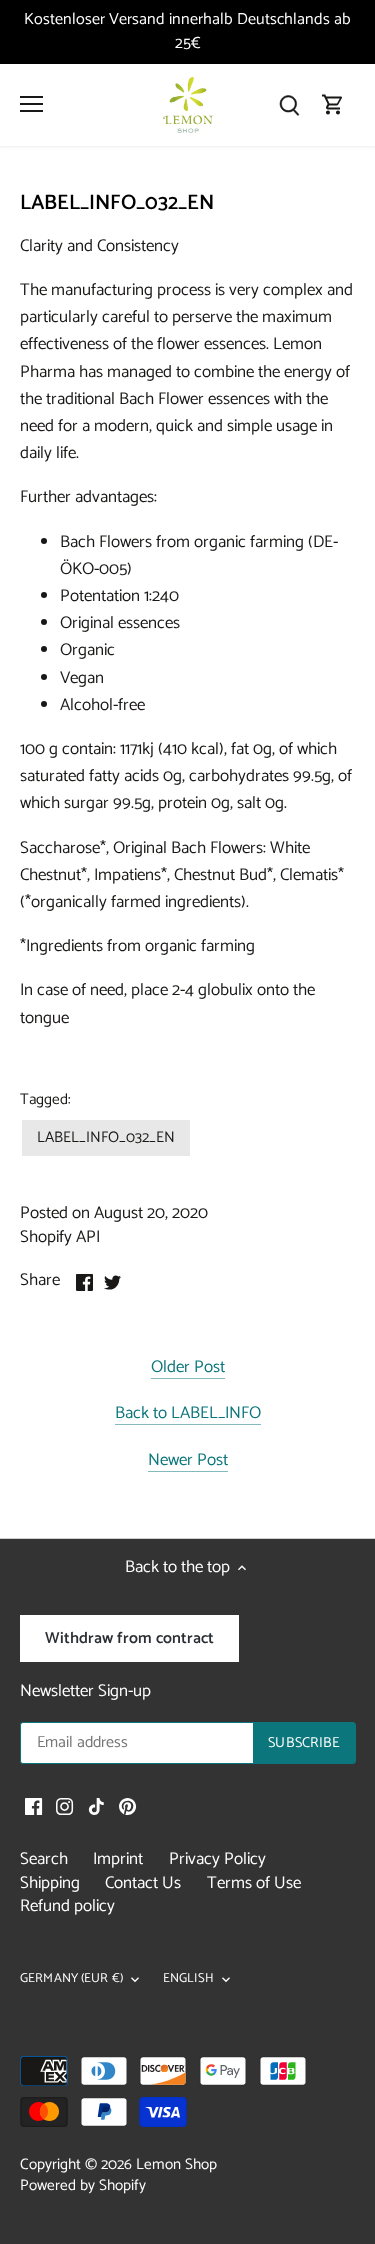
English (188, 1979)
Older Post (188, 1368)
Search (44, 1859)
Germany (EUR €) (71, 1979)
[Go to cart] (333, 104)
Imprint (118, 1859)
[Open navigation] (31, 104)
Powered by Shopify (83, 2185)
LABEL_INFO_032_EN (106, 1137)
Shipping (50, 1883)
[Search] (289, 104)
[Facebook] (33, 1806)
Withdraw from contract (129, 1638)
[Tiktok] (96, 1806)
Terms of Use (254, 1883)
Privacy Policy (217, 1859)
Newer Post (188, 1461)
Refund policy (67, 1906)
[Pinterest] (127, 1806)
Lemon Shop (176, 2164)
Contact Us (143, 1883)
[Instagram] (64, 1806)
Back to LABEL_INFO (188, 1414)
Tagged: (45, 1100)
